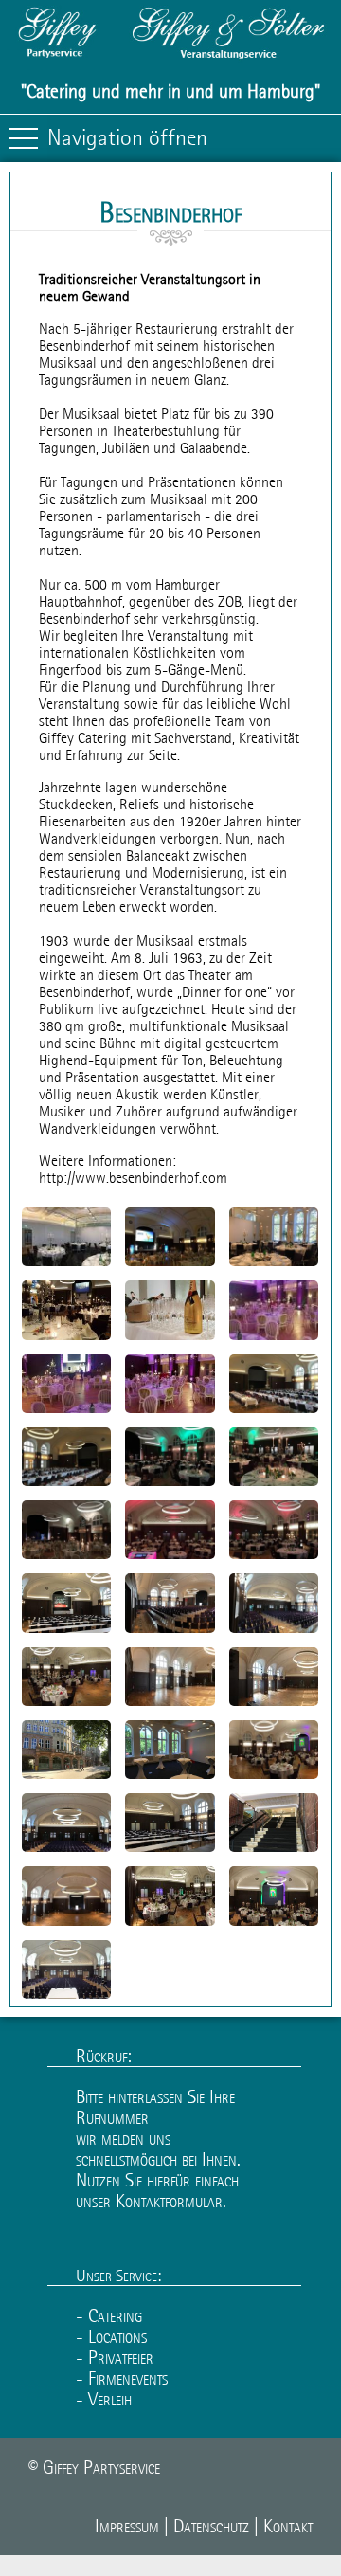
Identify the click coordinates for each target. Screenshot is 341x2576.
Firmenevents (128, 2378)
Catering (115, 2315)
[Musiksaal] (103, 1261)
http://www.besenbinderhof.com (133, 1177)
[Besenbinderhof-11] (201, 1921)
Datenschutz (211, 2526)
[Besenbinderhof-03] (66, 1776)
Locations (117, 2336)
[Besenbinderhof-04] (79, 1921)
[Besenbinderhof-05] (177, 1628)
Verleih (110, 2399)
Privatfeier (121, 2357)
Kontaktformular (169, 2201)
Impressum (127, 2526)
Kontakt (288, 2526)
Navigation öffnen (127, 137)
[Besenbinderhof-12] (72, 1701)
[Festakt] (178, 1335)
